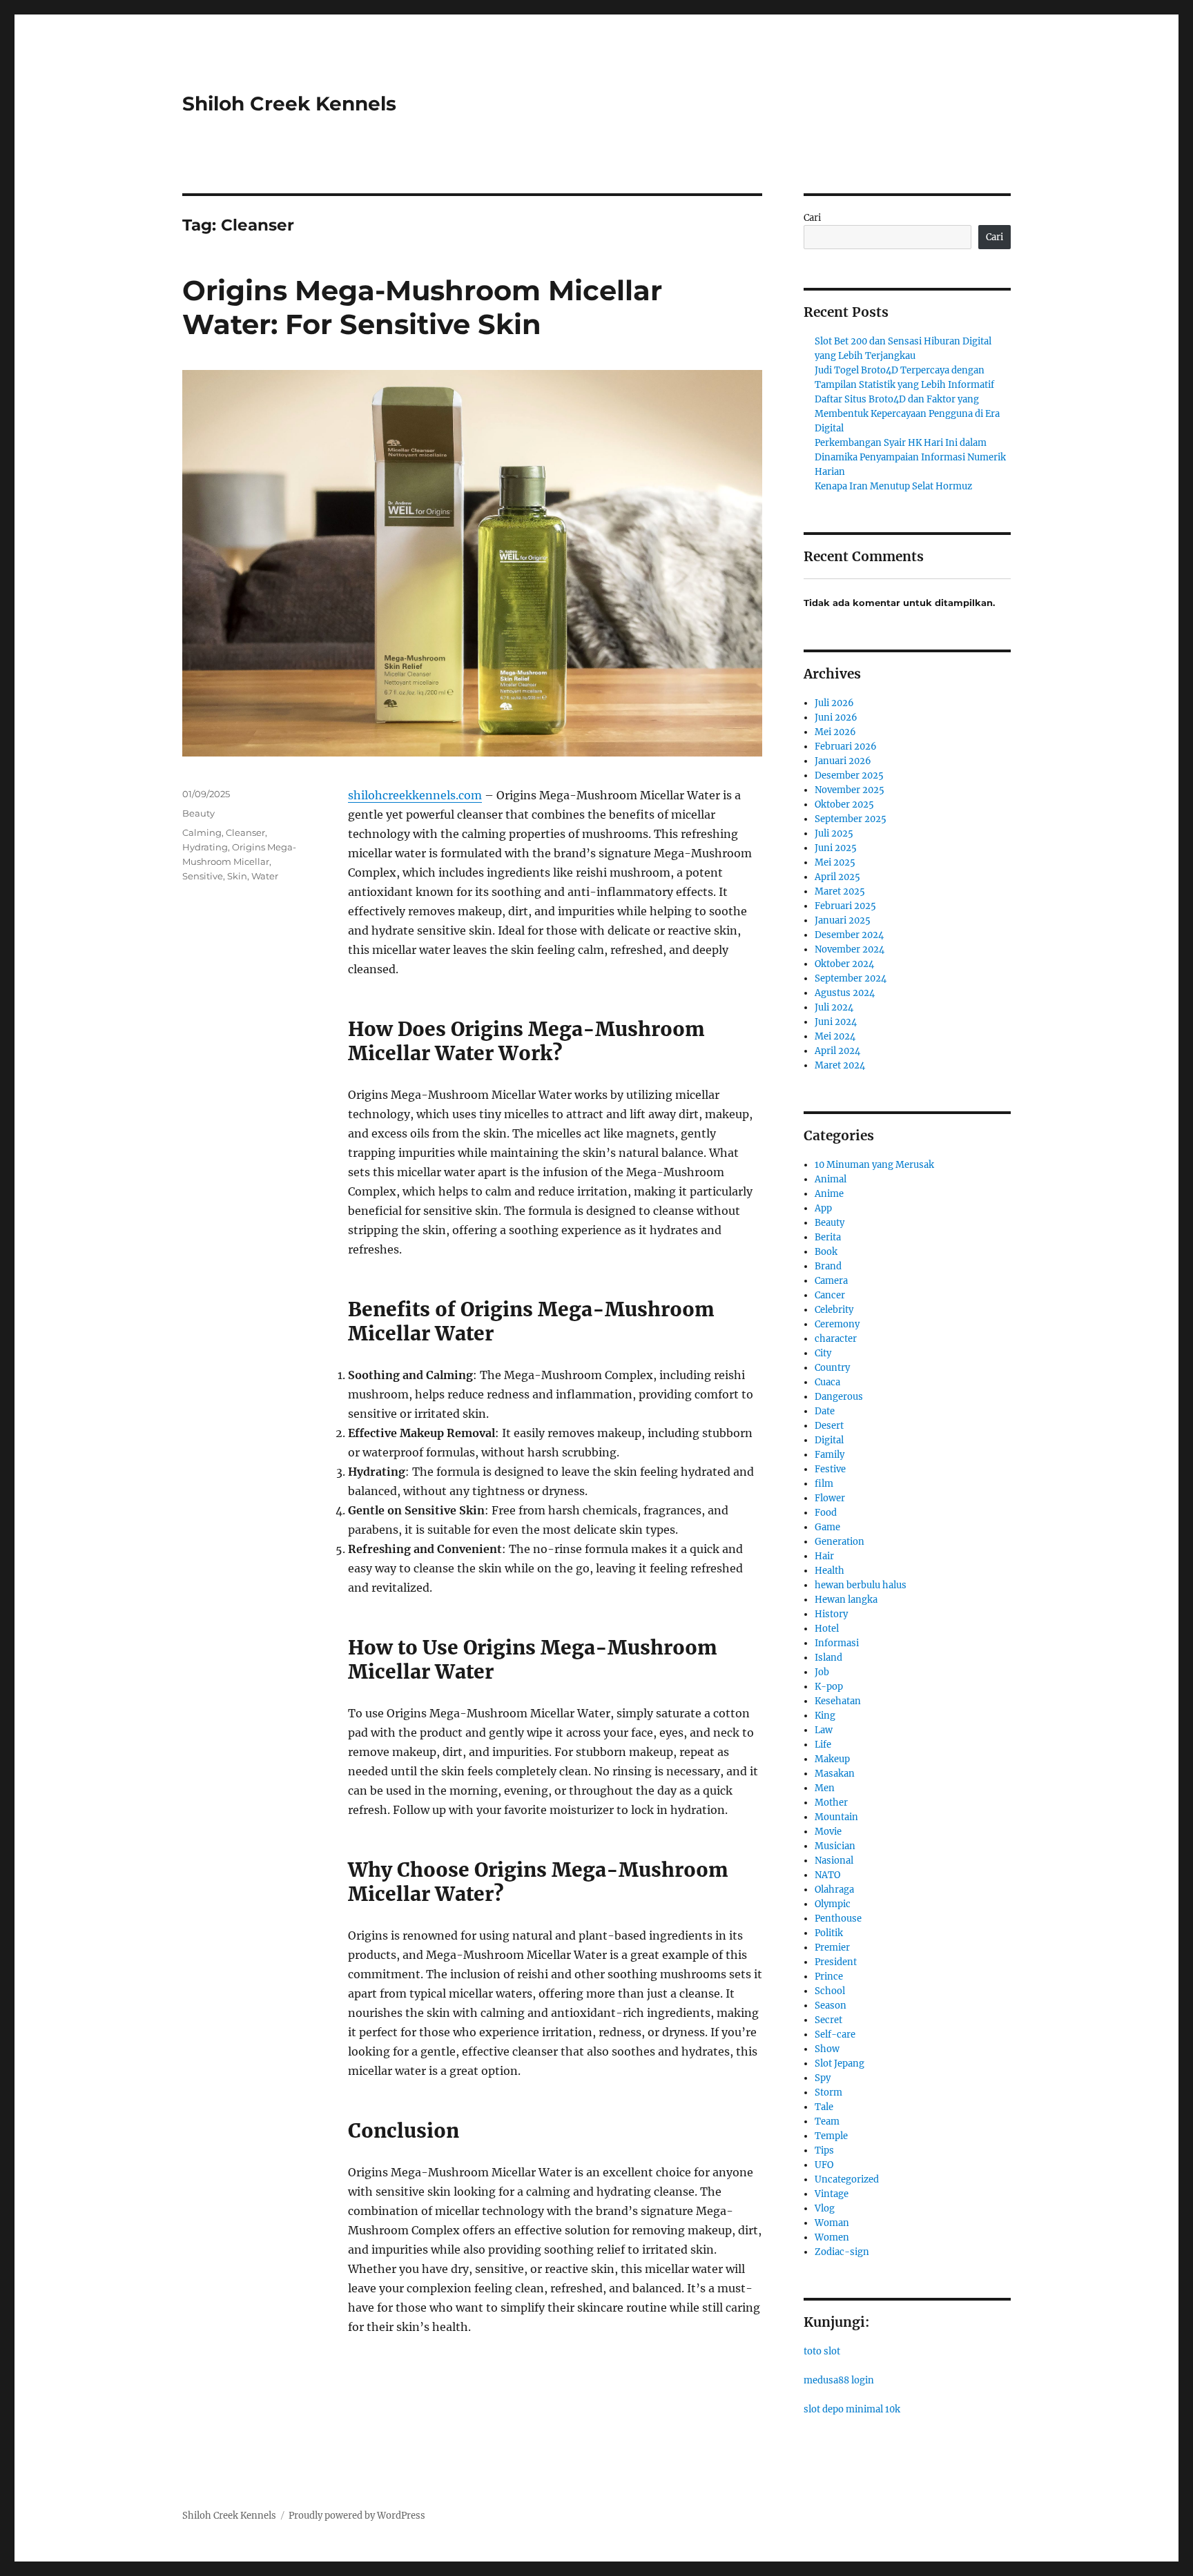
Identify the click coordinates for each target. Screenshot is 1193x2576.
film (824, 1484)
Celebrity (834, 1310)
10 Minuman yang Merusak (874, 1165)
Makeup (832, 1759)
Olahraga (834, 1890)
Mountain (836, 1817)
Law (824, 1730)
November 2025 (850, 790)
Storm (828, 2092)
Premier (832, 1948)
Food (826, 1513)
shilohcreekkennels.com (415, 795)
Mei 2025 (835, 862)
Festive (830, 1469)
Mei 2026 (835, 732)
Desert (829, 1426)
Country (832, 1368)
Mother (831, 1803)
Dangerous (839, 1397)
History (831, 1614)
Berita (828, 1237)
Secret (828, 2020)
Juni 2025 (836, 848)
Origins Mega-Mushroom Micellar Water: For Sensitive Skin (422, 307)
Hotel (827, 1629)
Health (830, 1571)
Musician (835, 1846)
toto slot (822, 2351)
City (823, 1353)
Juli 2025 (834, 833)
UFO (824, 2165)
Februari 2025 (845, 906)
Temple (831, 2136)
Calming (202, 832)
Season (831, 2006)
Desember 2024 (849, 935)
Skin (237, 876)
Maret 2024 (840, 1065)
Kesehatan (838, 1701)
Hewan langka (846, 1600)
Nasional (834, 1861)
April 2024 (837, 1051)
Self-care (835, 2035)
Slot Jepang (840, 2063)
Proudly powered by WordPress (357, 2516)
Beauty (198, 813)
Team (827, 2121)
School (830, 1991)
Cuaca (827, 1382)
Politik (829, 1933)
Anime (829, 1194)
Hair (824, 1556)
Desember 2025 (849, 775)
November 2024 (850, 949)
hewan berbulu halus (861, 1585)
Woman (832, 2223)
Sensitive (203, 876)
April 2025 (837, 877)
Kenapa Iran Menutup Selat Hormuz (893, 486)
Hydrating (205, 847)
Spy (823, 2078)
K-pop (829, 1687)
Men (825, 1788)
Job (822, 1672)
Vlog (825, 2208)
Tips (824, 2150)
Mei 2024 (835, 1036)
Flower (830, 1498)
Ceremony (837, 1324)
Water (265, 876)
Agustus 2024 (845, 993)
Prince (829, 1977)
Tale (824, 2107)
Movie (828, 1832)
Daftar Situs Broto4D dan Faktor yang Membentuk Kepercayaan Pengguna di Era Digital (907, 414)
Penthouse (838, 1919)
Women (832, 2237)
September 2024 (851, 978)
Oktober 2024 (844, 964)
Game (827, 1527)
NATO (827, 1875)
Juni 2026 (836, 718)
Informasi (837, 1643)
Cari (812, 218)
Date (825, 1411)
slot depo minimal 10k (852, 2409)
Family (830, 1455)
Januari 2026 (843, 761)
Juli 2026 (834, 703)
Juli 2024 (834, 1007)
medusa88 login (839, 2380)
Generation (840, 1542)
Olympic (833, 1904)
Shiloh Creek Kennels (289, 104)
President (836, 1962)
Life (823, 1745)
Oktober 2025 (844, 804)
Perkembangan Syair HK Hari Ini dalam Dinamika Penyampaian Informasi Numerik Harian (910, 457)
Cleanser (245, 832)
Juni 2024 (836, 1022)
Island (828, 1658)
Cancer (830, 1295)
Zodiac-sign (842, 2252)
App (823, 1208)
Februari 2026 (846, 747)
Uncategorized (847, 2179)
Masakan (835, 1774)
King (825, 1716)
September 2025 (851, 819)
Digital (829, 1440)
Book (826, 1252)
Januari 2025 (843, 920)
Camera (831, 1281)
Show (827, 2049)
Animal (831, 1179)
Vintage (832, 2194)
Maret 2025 (840, 891)
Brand (828, 1266)
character (836, 1339)
